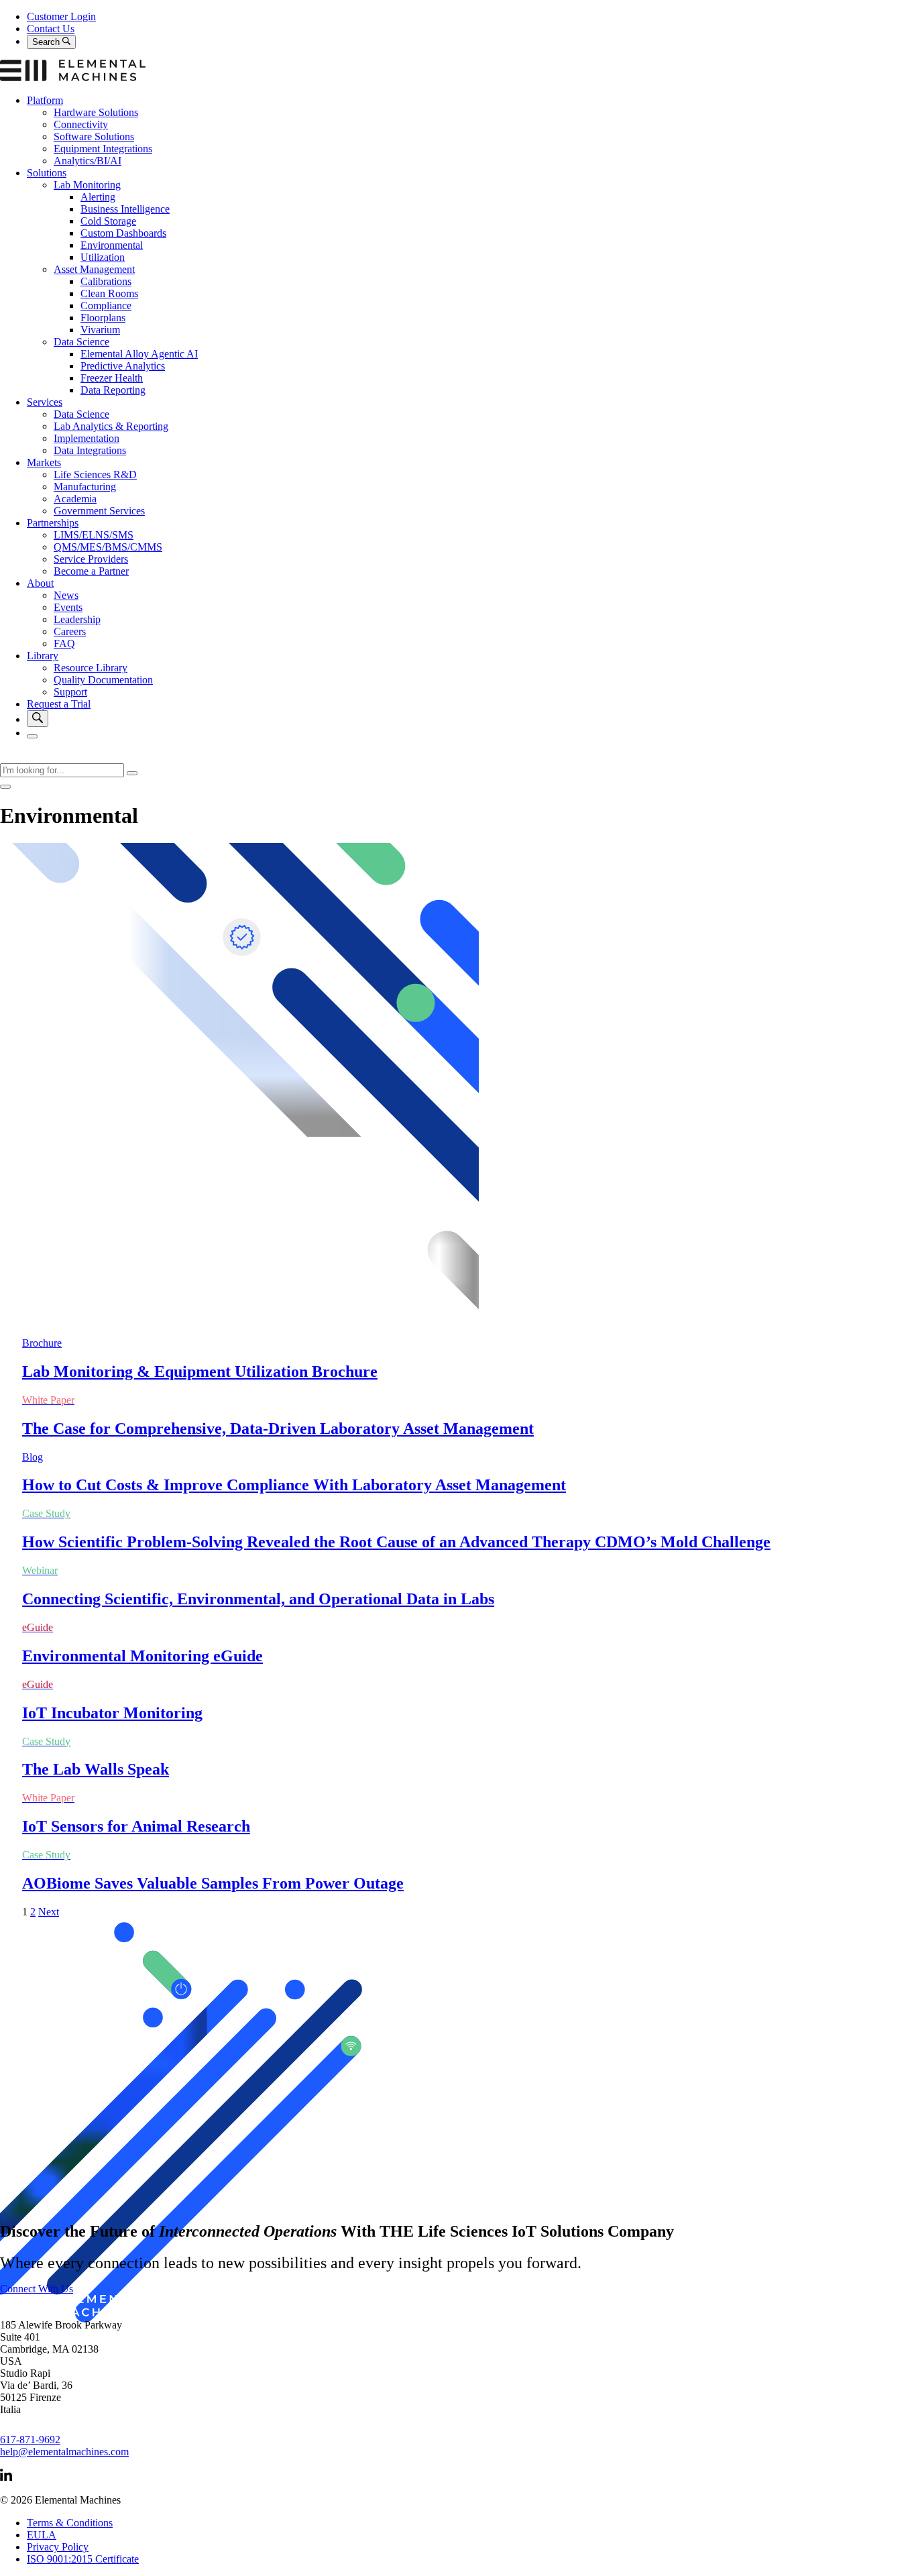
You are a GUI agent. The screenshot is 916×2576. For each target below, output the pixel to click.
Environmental (112, 245)
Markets (44, 462)
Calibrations (106, 281)
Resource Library (91, 668)
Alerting (98, 197)
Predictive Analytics (123, 366)
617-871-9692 (30, 2440)
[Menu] (32, 736)
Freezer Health (112, 378)
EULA (42, 2535)
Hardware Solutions (96, 112)
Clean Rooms (109, 293)
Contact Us (51, 29)
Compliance (106, 305)
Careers (70, 631)
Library (43, 656)
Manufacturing (85, 487)
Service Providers (91, 559)
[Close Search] (5, 787)
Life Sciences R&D (95, 474)
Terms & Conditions (70, 2523)
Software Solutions (94, 136)
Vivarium (100, 330)
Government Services (99, 511)
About (40, 583)
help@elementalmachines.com (64, 2452)
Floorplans (103, 318)
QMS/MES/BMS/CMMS (108, 547)
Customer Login (61, 16)
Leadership (77, 619)
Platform (45, 100)
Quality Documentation (103, 680)
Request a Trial (59, 704)
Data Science (81, 342)
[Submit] (132, 773)
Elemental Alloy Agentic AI (139, 354)
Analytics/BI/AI (88, 161)
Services (45, 402)
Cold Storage (108, 221)
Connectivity (81, 124)
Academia (75, 499)
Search (47, 42)
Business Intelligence (125, 209)
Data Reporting (113, 390)
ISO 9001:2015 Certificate (83, 2559)
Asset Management (94, 269)
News (66, 595)
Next (49, 1912)
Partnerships (53, 523)
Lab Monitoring (87, 185)
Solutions (47, 173)
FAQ (64, 643)
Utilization (103, 257)
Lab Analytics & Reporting (111, 426)
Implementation (87, 438)
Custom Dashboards (123, 233)
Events (68, 607)
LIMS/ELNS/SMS (94, 535)
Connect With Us (37, 2289)
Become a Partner (91, 571)
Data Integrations (90, 450)
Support (70, 692)
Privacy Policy (58, 2547)
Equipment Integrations (103, 149)
